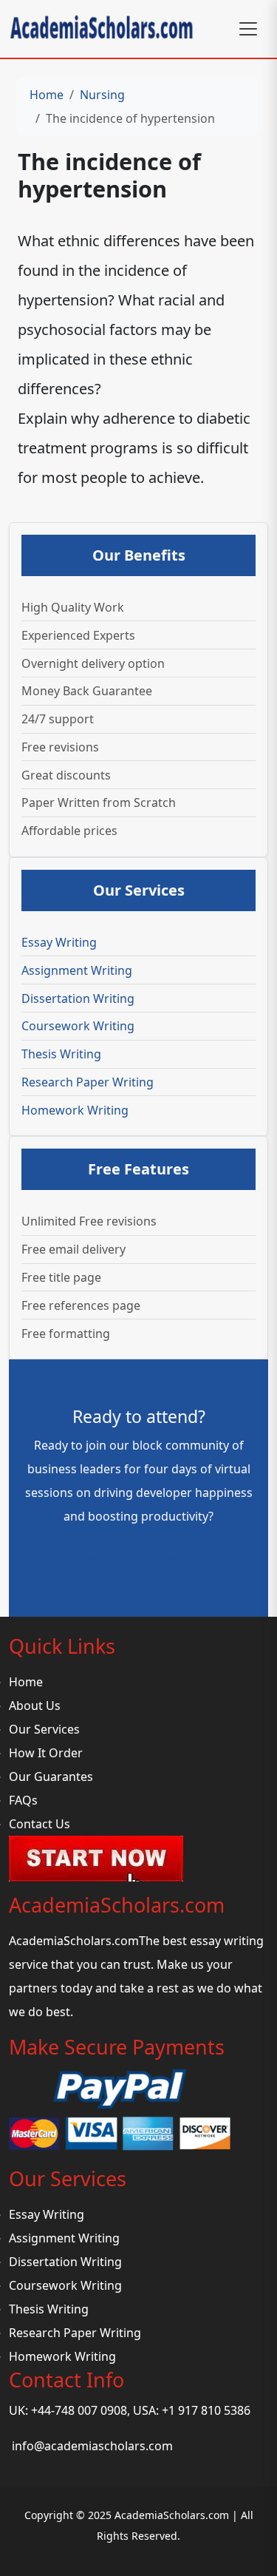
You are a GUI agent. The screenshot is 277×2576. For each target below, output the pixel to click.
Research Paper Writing (88, 1082)
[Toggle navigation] (248, 29)
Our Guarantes (51, 1777)
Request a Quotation (138, 1558)
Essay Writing (59, 942)
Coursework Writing (78, 1026)
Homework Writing (75, 1110)
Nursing (102, 95)
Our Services (44, 1729)
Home (47, 95)
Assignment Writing (77, 970)
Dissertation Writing (78, 998)
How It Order (46, 1753)
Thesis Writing (61, 1054)
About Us (35, 1705)
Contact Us (40, 1824)
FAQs (23, 1800)
